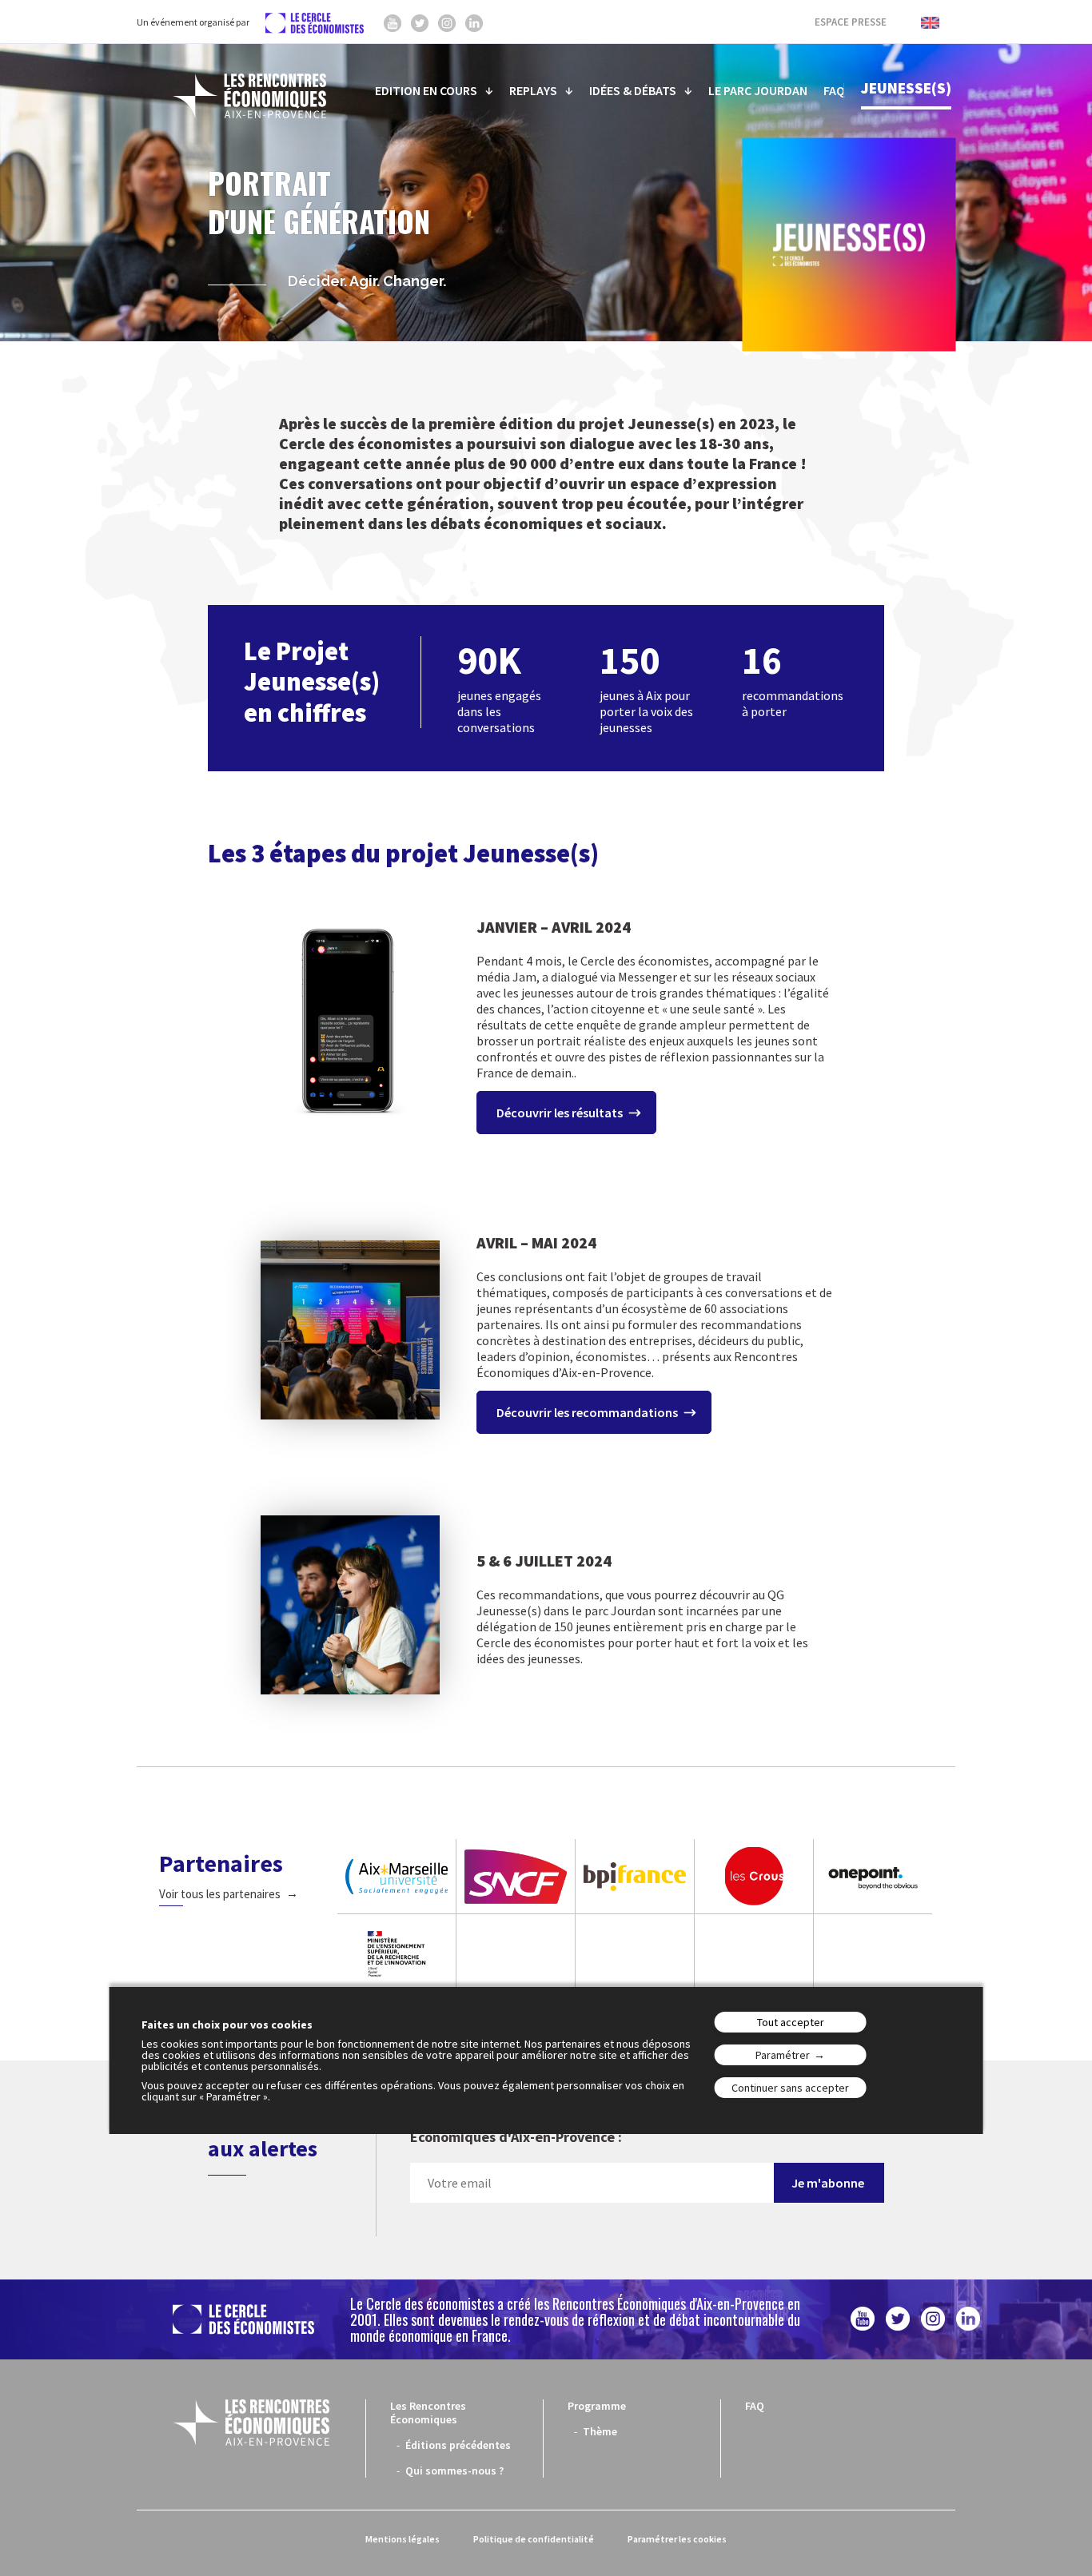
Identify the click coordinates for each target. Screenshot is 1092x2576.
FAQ (834, 90)
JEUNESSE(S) (906, 88)
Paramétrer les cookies (677, 2539)
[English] (922, 22)
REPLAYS (533, 90)
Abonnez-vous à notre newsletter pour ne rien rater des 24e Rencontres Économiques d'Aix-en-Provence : (641, 2130)
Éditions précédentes (458, 2445)
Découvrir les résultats (560, 1113)
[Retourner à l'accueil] (249, 96)
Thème (600, 2431)
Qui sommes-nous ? (454, 2470)
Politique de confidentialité (534, 2539)
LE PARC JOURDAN (758, 90)
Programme (597, 2406)
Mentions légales (403, 2539)
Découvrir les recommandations (587, 1412)
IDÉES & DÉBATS (633, 90)
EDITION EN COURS (426, 90)
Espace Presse (851, 22)
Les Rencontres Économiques (428, 2413)
